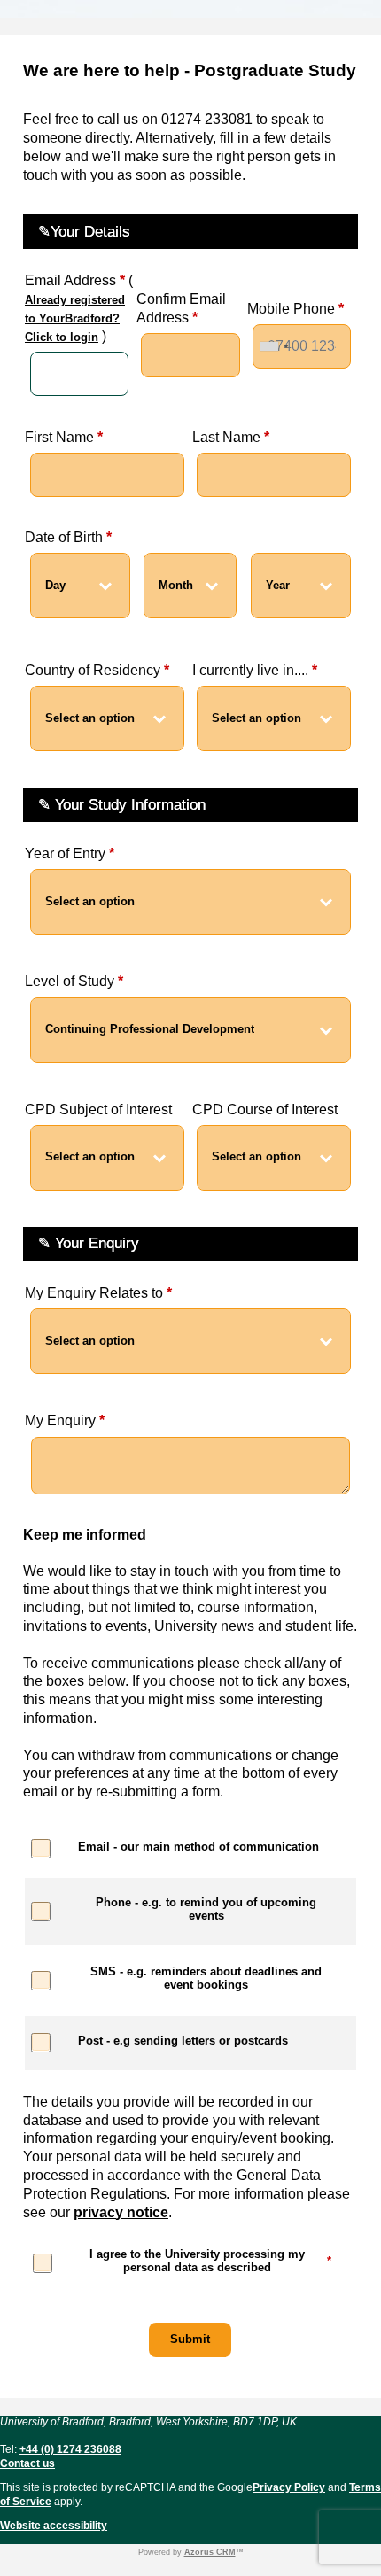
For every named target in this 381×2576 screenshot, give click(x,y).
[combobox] (274, 346)
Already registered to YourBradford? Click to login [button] (75, 318)
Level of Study (74, 981)
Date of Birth (68, 537)
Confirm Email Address (181, 308)
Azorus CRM (210, 2552)
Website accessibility (54, 2526)
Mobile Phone (295, 309)
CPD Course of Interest (265, 1110)
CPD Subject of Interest (98, 1110)
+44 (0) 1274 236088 (70, 2449)
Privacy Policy (289, 2487)
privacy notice (121, 2212)
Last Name (231, 437)
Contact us (27, 2463)
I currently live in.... (255, 670)
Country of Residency (97, 670)
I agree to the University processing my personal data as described (211, 2261)
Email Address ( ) (79, 308)
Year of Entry (70, 853)
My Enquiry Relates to (98, 1293)
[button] (190, 2340)
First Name (64, 437)
